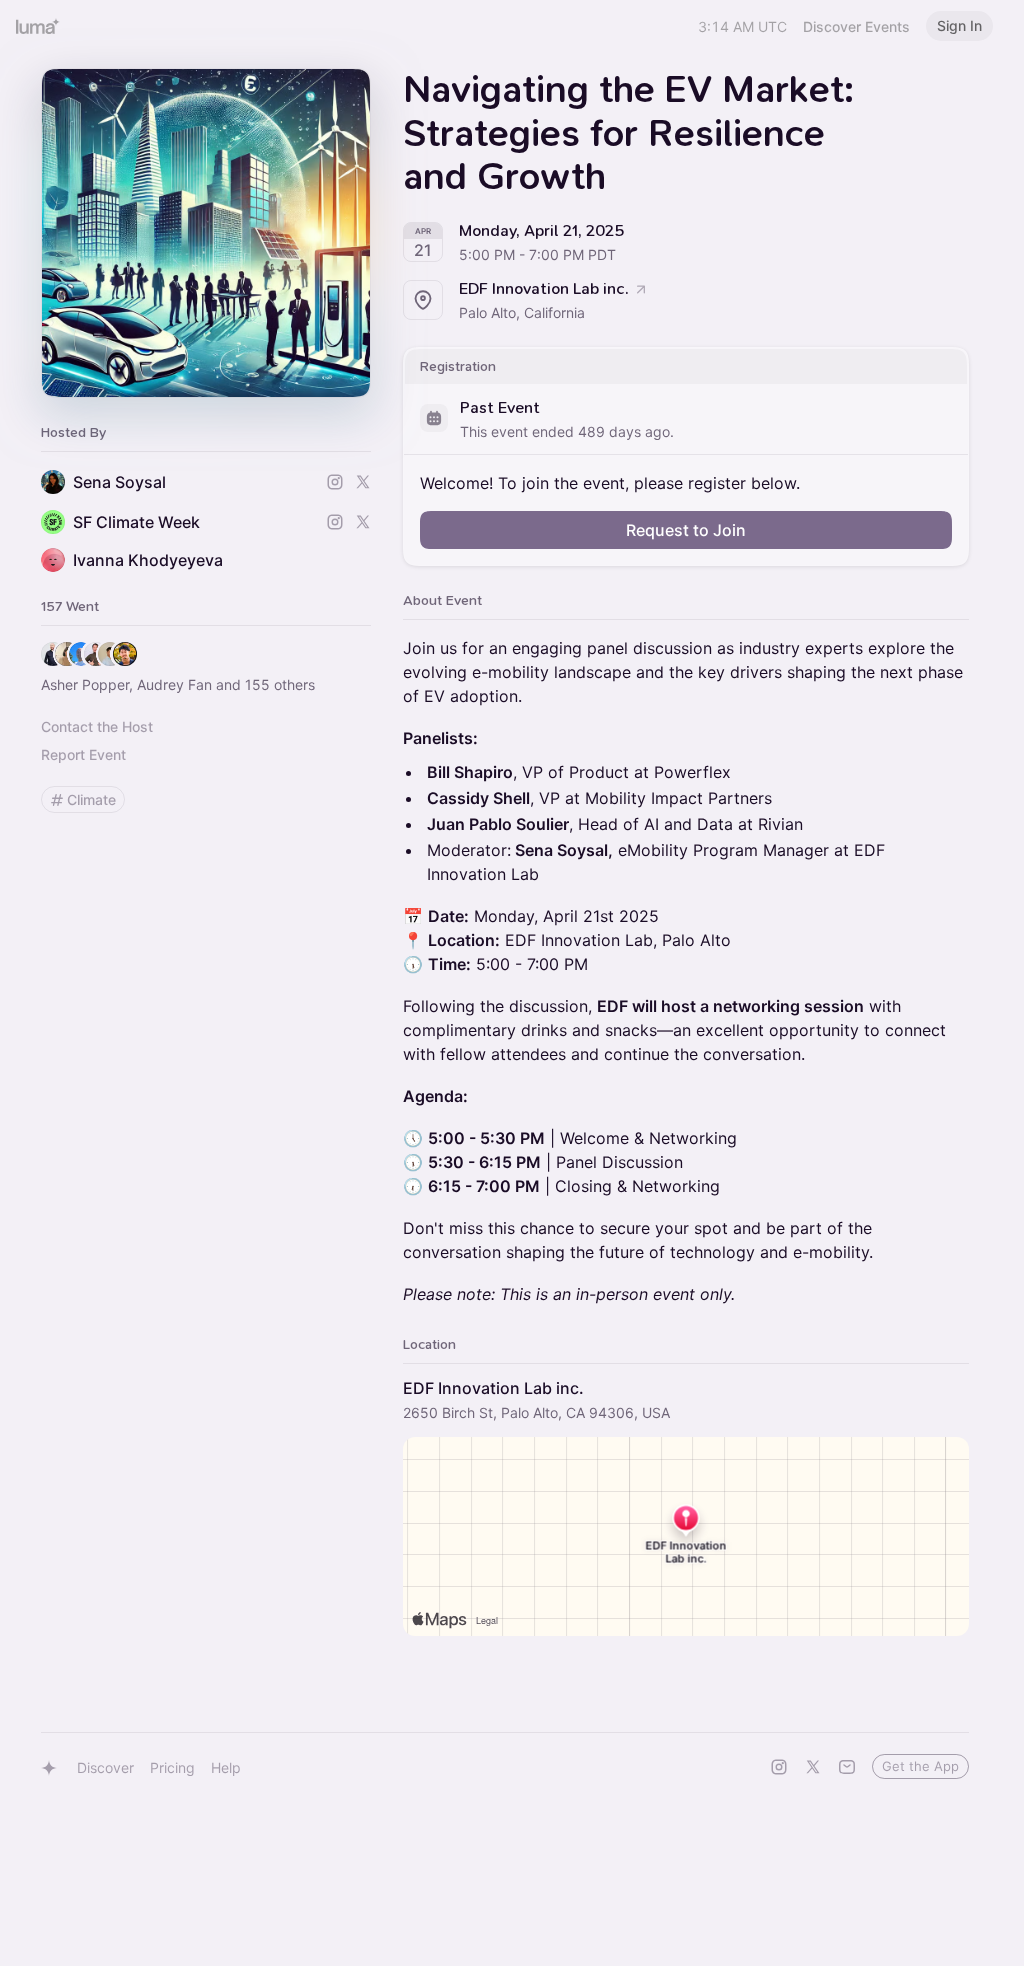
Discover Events (856, 26)
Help (226, 1767)
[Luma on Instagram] (779, 1767)
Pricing (172, 1767)
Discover (105, 1767)
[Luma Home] (38, 26)
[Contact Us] (847, 1767)
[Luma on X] (813, 1767)
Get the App (920, 1766)
